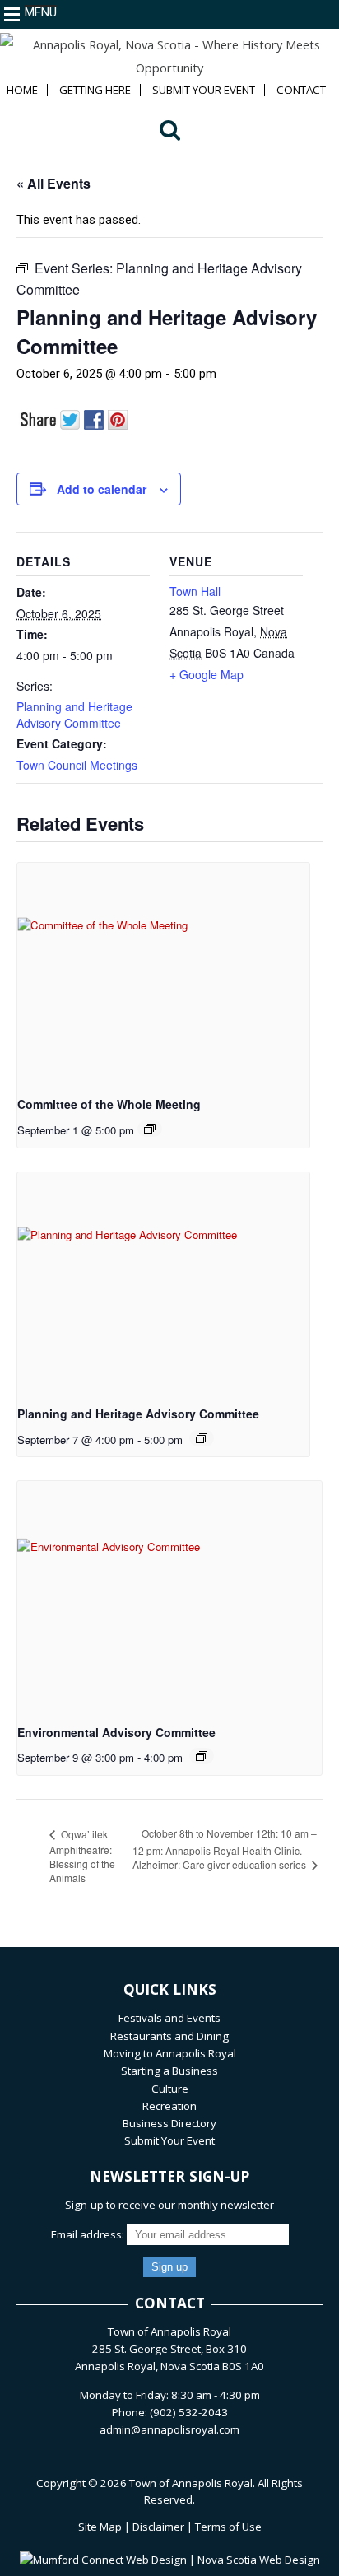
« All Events (53, 183)
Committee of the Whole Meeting (109, 1104)
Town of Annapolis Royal (191, 2483)
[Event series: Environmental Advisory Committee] (202, 1756)
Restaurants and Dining (169, 2036)
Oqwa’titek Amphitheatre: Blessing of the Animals (82, 1856)
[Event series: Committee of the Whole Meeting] (150, 1129)
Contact (301, 90)
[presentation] (163, 972)
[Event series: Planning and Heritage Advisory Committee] (202, 1438)
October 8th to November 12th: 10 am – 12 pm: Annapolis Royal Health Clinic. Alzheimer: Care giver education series (225, 1849)
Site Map (100, 2527)
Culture (170, 2089)
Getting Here (95, 90)
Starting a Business (169, 2071)
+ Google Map (207, 674)
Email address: (89, 2234)
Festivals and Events (169, 2018)
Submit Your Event (204, 90)
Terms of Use (228, 2527)
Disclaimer (158, 2527)
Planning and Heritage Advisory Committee (74, 715)
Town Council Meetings (77, 765)
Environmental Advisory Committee (116, 1732)
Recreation (169, 2106)
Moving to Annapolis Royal (170, 2053)
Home (22, 90)
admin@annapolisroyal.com (169, 2429)
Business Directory (169, 2123)
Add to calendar (102, 489)
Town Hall (195, 591)
